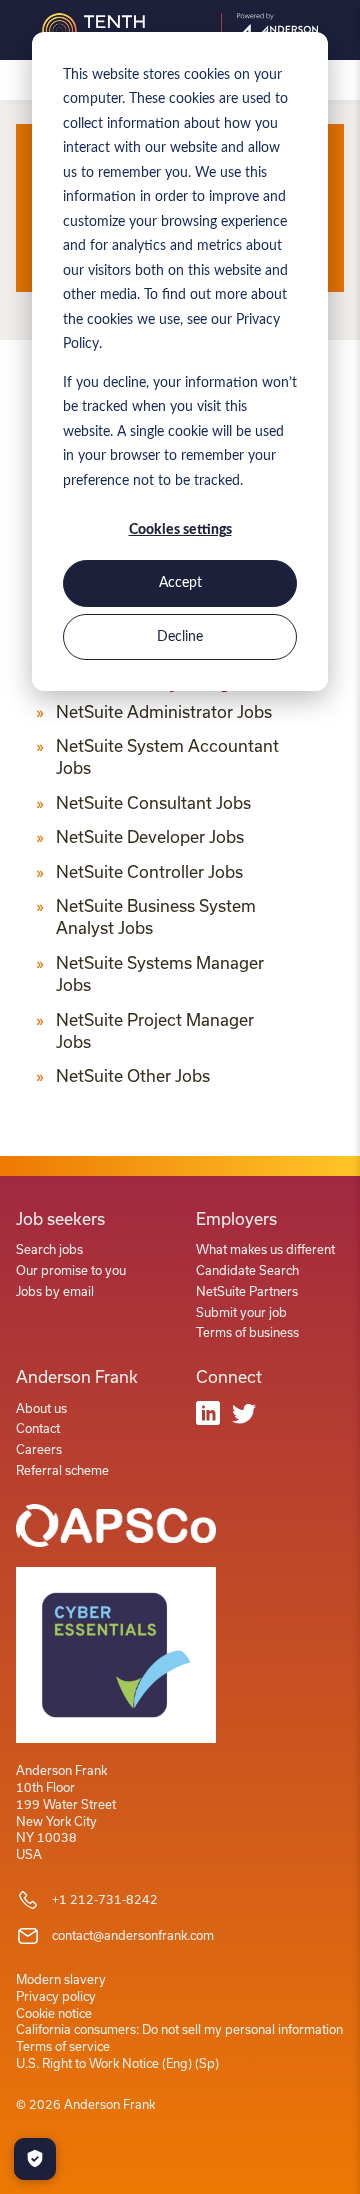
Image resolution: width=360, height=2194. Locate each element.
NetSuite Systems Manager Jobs (160, 974)
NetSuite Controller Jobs (149, 872)
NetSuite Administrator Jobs (164, 712)
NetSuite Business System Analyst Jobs (156, 917)
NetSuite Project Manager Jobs (155, 1031)
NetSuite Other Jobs (133, 1076)
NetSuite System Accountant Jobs (167, 757)
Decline (180, 637)
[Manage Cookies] (35, 2159)
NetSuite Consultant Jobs (153, 803)
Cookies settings (180, 530)
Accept (180, 583)
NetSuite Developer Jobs (150, 837)
